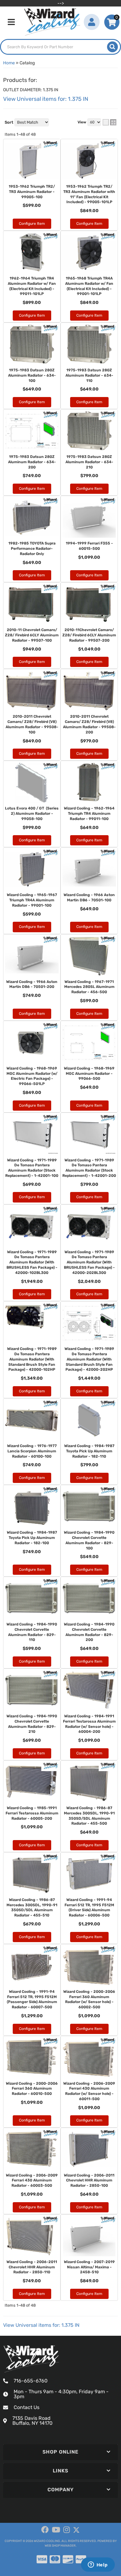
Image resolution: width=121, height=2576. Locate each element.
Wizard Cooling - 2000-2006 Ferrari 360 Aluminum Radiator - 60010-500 (32, 2089)
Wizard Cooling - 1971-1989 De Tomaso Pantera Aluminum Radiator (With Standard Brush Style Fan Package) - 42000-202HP (89, 1359)
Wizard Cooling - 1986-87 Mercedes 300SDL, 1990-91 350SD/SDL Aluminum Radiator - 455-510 (32, 1907)
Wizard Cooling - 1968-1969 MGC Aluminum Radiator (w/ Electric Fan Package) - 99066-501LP (32, 1076)
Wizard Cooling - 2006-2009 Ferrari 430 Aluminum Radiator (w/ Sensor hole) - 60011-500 (89, 2091)
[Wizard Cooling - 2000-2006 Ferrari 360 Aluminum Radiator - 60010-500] (32, 2058)
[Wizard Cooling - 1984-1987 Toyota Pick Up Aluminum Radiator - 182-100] (32, 1507)
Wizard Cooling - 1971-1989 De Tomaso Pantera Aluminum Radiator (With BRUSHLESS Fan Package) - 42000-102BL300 (32, 1262)
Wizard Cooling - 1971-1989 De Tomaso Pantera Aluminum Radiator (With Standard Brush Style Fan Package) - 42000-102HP (32, 1359)
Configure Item (32, 1105)
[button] (60, 2452)
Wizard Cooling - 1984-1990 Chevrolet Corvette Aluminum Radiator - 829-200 (89, 1632)
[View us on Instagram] (67, 2530)
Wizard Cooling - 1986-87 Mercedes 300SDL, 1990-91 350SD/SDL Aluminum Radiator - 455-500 (89, 1816)
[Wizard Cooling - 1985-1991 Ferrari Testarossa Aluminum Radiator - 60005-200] (32, 1782)
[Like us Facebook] (45, 2530)
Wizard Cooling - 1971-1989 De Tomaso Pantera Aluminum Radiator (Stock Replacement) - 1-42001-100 (32, 1168)
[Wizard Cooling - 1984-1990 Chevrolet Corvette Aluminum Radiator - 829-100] (89, 1507)
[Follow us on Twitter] (76, 2530)
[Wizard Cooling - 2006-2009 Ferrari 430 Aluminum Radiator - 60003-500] (32, 2150)
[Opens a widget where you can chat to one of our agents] (98, 2565)
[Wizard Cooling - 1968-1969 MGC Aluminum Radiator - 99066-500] (89, 1043)
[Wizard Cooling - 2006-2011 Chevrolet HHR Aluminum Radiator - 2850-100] (89, 2150)
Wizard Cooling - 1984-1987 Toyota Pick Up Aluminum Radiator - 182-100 (32, 1538)
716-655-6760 (31, 2381)
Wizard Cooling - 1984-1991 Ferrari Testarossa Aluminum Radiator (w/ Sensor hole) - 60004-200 (89, 1724)
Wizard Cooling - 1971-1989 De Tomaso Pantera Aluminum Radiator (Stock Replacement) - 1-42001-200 (89, 1168)
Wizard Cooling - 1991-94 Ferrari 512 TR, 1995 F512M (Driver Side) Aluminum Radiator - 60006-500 (89, 1907)
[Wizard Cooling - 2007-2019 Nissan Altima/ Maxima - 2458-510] (89, 2236)
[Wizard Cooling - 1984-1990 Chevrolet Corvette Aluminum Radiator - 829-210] (32, 1690)
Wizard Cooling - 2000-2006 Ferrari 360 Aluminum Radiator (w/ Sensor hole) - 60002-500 (89, 1999)
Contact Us (27, 2407)
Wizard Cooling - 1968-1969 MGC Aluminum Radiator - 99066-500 (89, 1074)
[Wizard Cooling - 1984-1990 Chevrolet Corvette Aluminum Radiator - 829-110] (32, 1599)
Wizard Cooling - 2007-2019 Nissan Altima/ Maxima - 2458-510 (89, 2267)
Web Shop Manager (60, 2546)
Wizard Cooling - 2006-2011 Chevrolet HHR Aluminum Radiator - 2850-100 (89, 2181)
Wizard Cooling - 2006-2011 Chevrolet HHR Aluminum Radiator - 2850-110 (32, 2267)
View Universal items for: (41, 2325)
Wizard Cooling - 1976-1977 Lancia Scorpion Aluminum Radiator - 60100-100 (32, 1451)
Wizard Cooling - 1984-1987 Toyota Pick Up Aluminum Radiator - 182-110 (89, 1451)
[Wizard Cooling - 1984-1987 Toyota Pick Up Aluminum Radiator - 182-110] (89, 1420)
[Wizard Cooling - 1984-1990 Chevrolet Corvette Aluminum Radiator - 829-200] (89, 1599)
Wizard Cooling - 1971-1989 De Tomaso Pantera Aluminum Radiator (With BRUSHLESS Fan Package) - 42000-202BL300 (89, 1262)
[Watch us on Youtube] (56, 2530)
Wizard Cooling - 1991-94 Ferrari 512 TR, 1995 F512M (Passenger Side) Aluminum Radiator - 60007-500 (32, 1999)
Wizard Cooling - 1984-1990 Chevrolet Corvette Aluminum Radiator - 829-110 (32, 1632)
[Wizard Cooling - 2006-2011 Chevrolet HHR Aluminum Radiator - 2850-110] (32, 2236)
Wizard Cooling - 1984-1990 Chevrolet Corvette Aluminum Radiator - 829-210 (32, 1724)
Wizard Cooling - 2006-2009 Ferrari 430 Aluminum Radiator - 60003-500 (32, 2181)
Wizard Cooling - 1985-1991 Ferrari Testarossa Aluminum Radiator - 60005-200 (32, 1813)
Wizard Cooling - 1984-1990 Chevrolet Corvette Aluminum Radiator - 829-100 (89, 1540)
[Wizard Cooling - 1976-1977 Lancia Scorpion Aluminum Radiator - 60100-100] (32, 1420)
